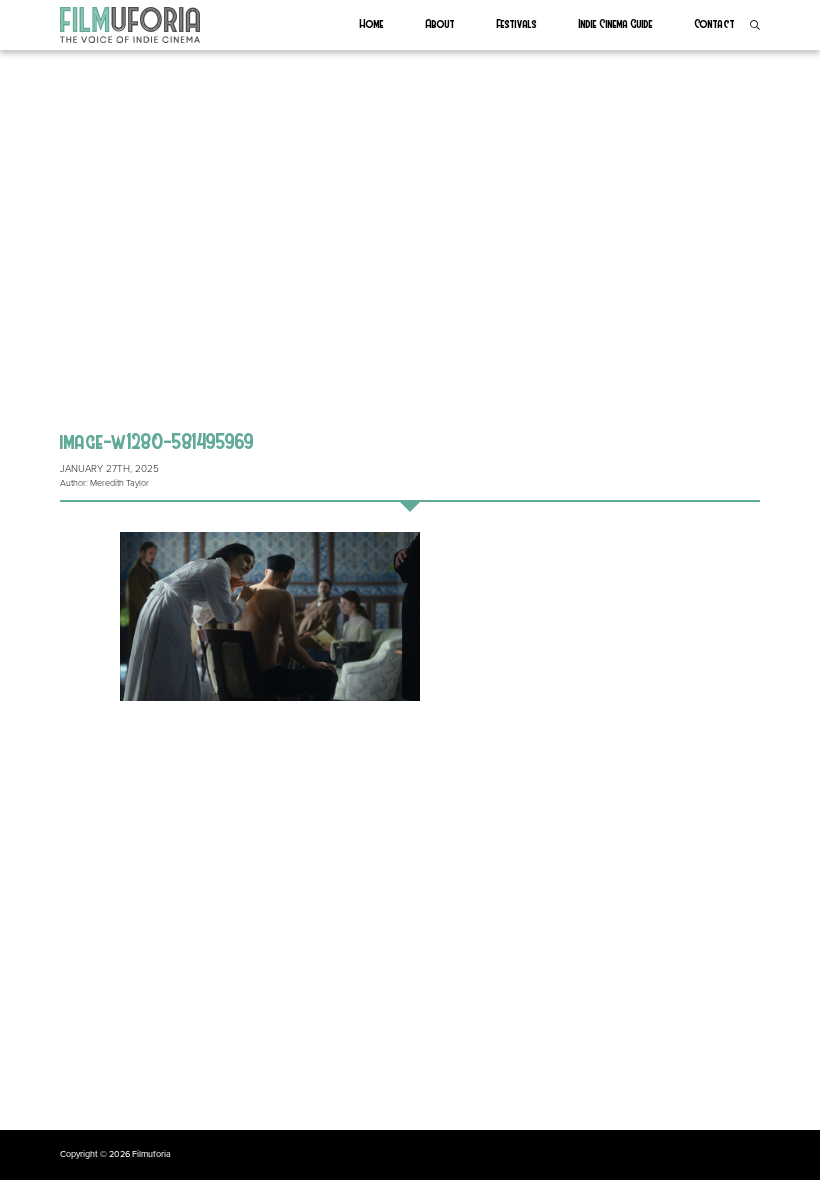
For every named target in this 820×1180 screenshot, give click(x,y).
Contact (715, 23)
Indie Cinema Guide (616, 23)
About (440, 23)
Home (372, 23)
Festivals (517, 23)
